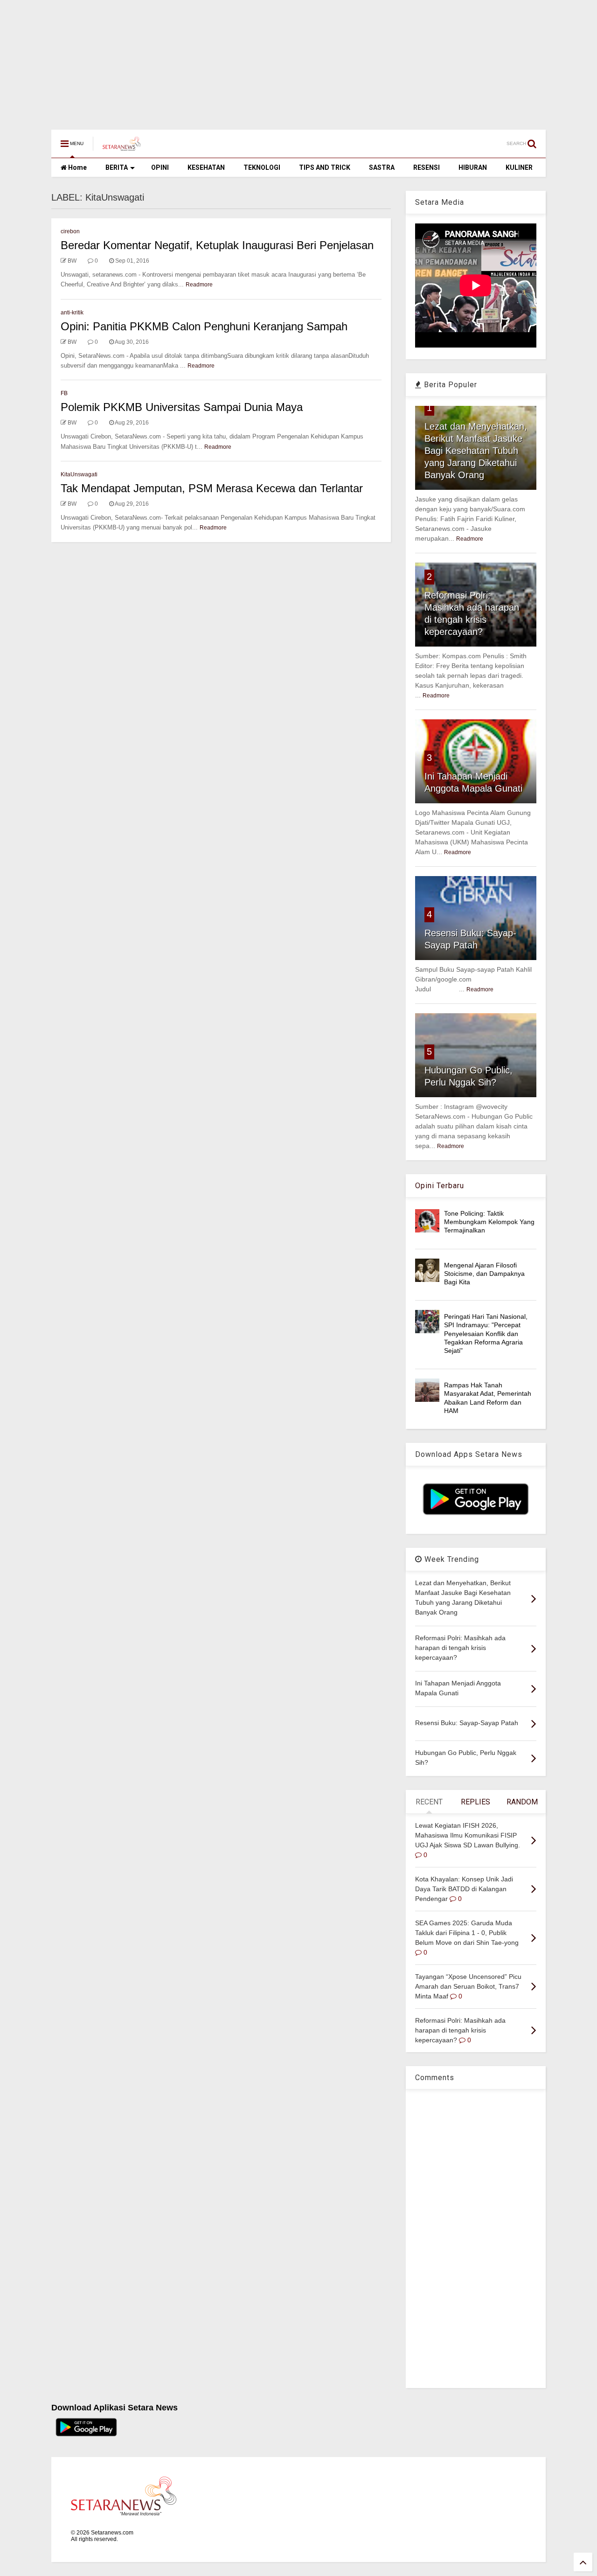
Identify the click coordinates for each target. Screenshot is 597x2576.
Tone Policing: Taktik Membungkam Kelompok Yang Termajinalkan (489, 1222)
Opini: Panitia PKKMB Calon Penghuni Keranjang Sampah (204, 326)
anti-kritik (72, 313)
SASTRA (382, 167)
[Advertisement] (280, 60)
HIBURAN (473, 167)
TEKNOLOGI (262, 167)
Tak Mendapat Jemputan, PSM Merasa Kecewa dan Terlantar (212, 488)
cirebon (70, 231)
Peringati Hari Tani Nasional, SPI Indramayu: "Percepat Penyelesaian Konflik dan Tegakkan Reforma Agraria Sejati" (486, 1333)
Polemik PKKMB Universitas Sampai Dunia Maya (182, 407)
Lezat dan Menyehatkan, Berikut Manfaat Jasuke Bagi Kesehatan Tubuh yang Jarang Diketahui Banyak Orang (476, 451)
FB (64, 393)
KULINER (519, 167)
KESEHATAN (206, 167)
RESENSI (427, 167)
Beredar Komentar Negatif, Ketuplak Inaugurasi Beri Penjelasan (217, 245)
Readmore (199, 285)
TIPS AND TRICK (325, 167)
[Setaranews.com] (122, 146)
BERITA (117, 167)
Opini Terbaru (440, 1186)
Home (77, 167)
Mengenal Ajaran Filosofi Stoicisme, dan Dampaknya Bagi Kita (484, 1274)
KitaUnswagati (79, 474)
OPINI (160, 167)
